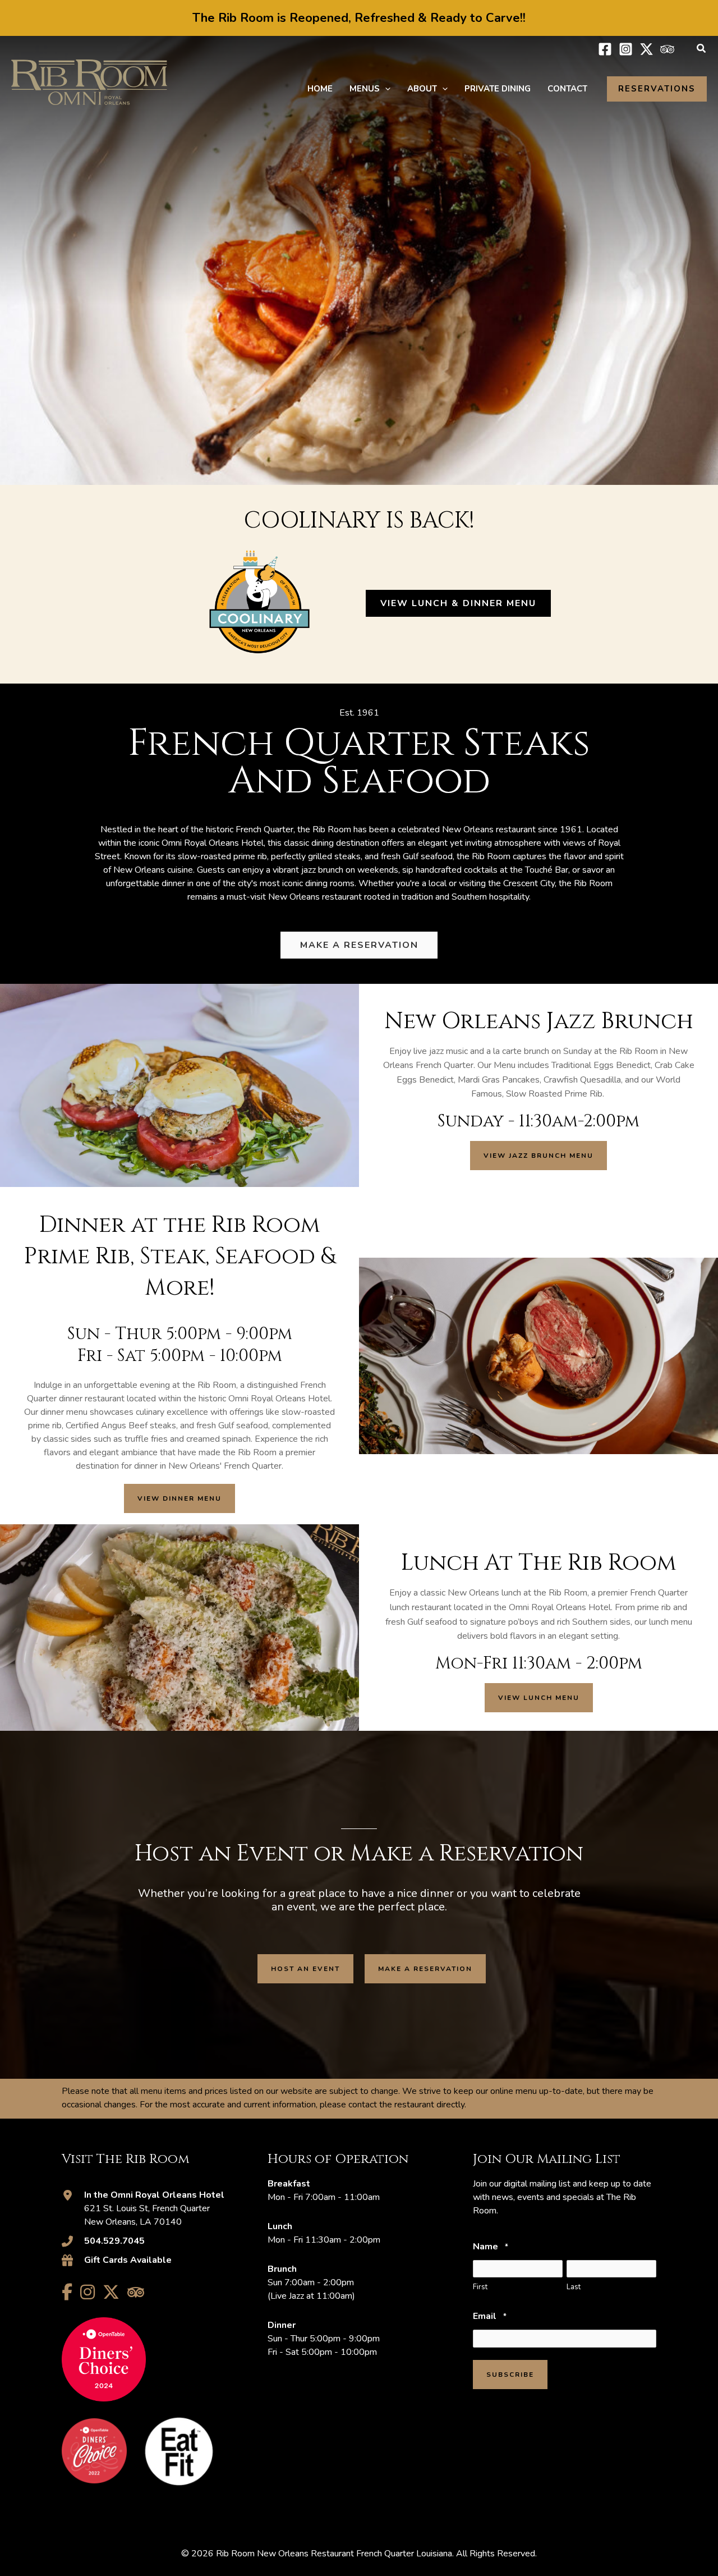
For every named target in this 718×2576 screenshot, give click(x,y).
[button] (702, 49)
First (480, 2287)
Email (489, 2316)
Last (574, 2287)
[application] (385, 89)
